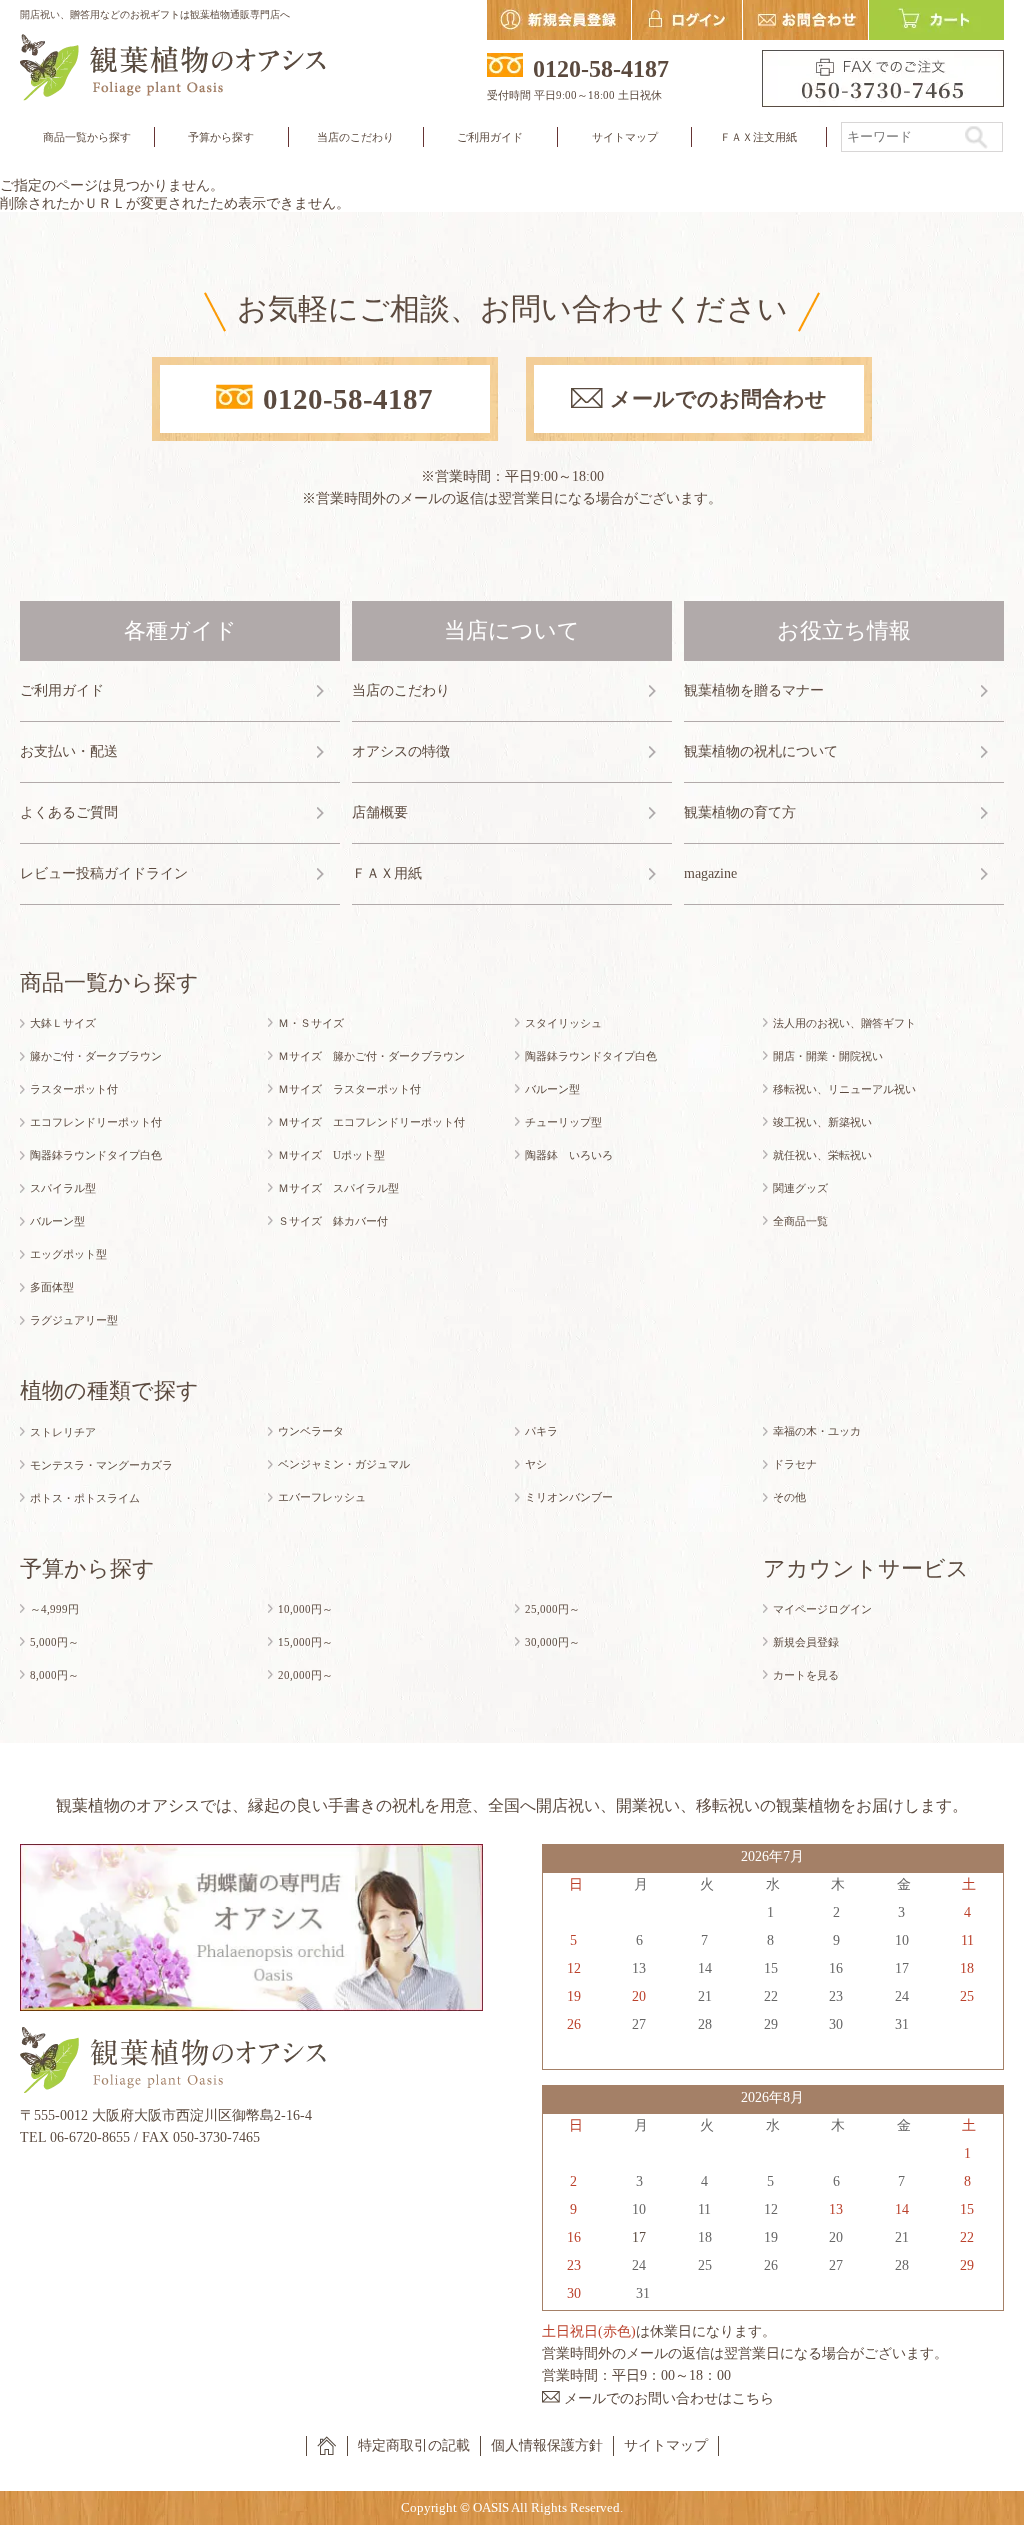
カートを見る (806, 1675)
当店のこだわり (355, 137)
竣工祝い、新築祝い (822, 1122)
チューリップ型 (563, 1122)
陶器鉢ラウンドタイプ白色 (96, 1155)
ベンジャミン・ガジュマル (344, 1464)
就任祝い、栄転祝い (822, 1155)
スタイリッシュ (563, 1023)
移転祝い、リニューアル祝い (844, 1089)
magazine (710, 873)
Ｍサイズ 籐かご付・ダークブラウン (371, 1056)
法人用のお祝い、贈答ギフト (844, 1023)
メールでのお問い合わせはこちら (669, 2398)
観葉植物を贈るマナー (754, 690)
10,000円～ (305, 1609)
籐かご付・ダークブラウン (96, 1056)
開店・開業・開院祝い (828, 1056)
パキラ (541, 1431)
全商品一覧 (800, 1221)
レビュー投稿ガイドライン (104, 873)
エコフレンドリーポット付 (96, 1122)
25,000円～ (552, 1609)
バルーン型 (57, 1221)
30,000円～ (552, 1642)
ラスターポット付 (74, 1089)
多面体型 (52, 1287)
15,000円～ (305, 1642)
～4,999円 (54, 1609)
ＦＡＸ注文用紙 (758, 137)
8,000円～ (54, 1675)
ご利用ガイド (62, 690)
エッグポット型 (68, 1254)
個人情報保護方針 (547, 2445)
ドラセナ (795, 1464)
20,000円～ (305, 1675)
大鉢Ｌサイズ (63, 1023)
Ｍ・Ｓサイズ (311, 1023)
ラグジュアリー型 (74, 1320)
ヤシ (536, 1464)
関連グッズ (800, 1188)
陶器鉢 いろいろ (569, 1155)
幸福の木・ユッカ (817, 1431)
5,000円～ (54, 1642)
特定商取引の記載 (414, 2445)
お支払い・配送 (69, 751)
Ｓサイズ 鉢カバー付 (333, 1221)
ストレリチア (63, 1432)
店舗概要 (380, 812)
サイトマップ (625, 137)
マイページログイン (822, 1609)
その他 (789, 1497)
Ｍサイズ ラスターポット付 (349, 1089)
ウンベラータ (311, 1431)
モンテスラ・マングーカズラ (101, 1465)
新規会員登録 (806, 1642)
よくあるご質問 (69, 812)
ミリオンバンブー (569, 1497)
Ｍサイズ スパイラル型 (338, 1188)
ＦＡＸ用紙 (387, 873)
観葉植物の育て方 (740, 812)
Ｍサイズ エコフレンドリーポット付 (371, 1122)
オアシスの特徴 (401, 751)
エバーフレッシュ (322, 1497)
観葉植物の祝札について (761, 751)
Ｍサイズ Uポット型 (331, 1155)
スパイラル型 (63, 1188)
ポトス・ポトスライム (85, 1498)
